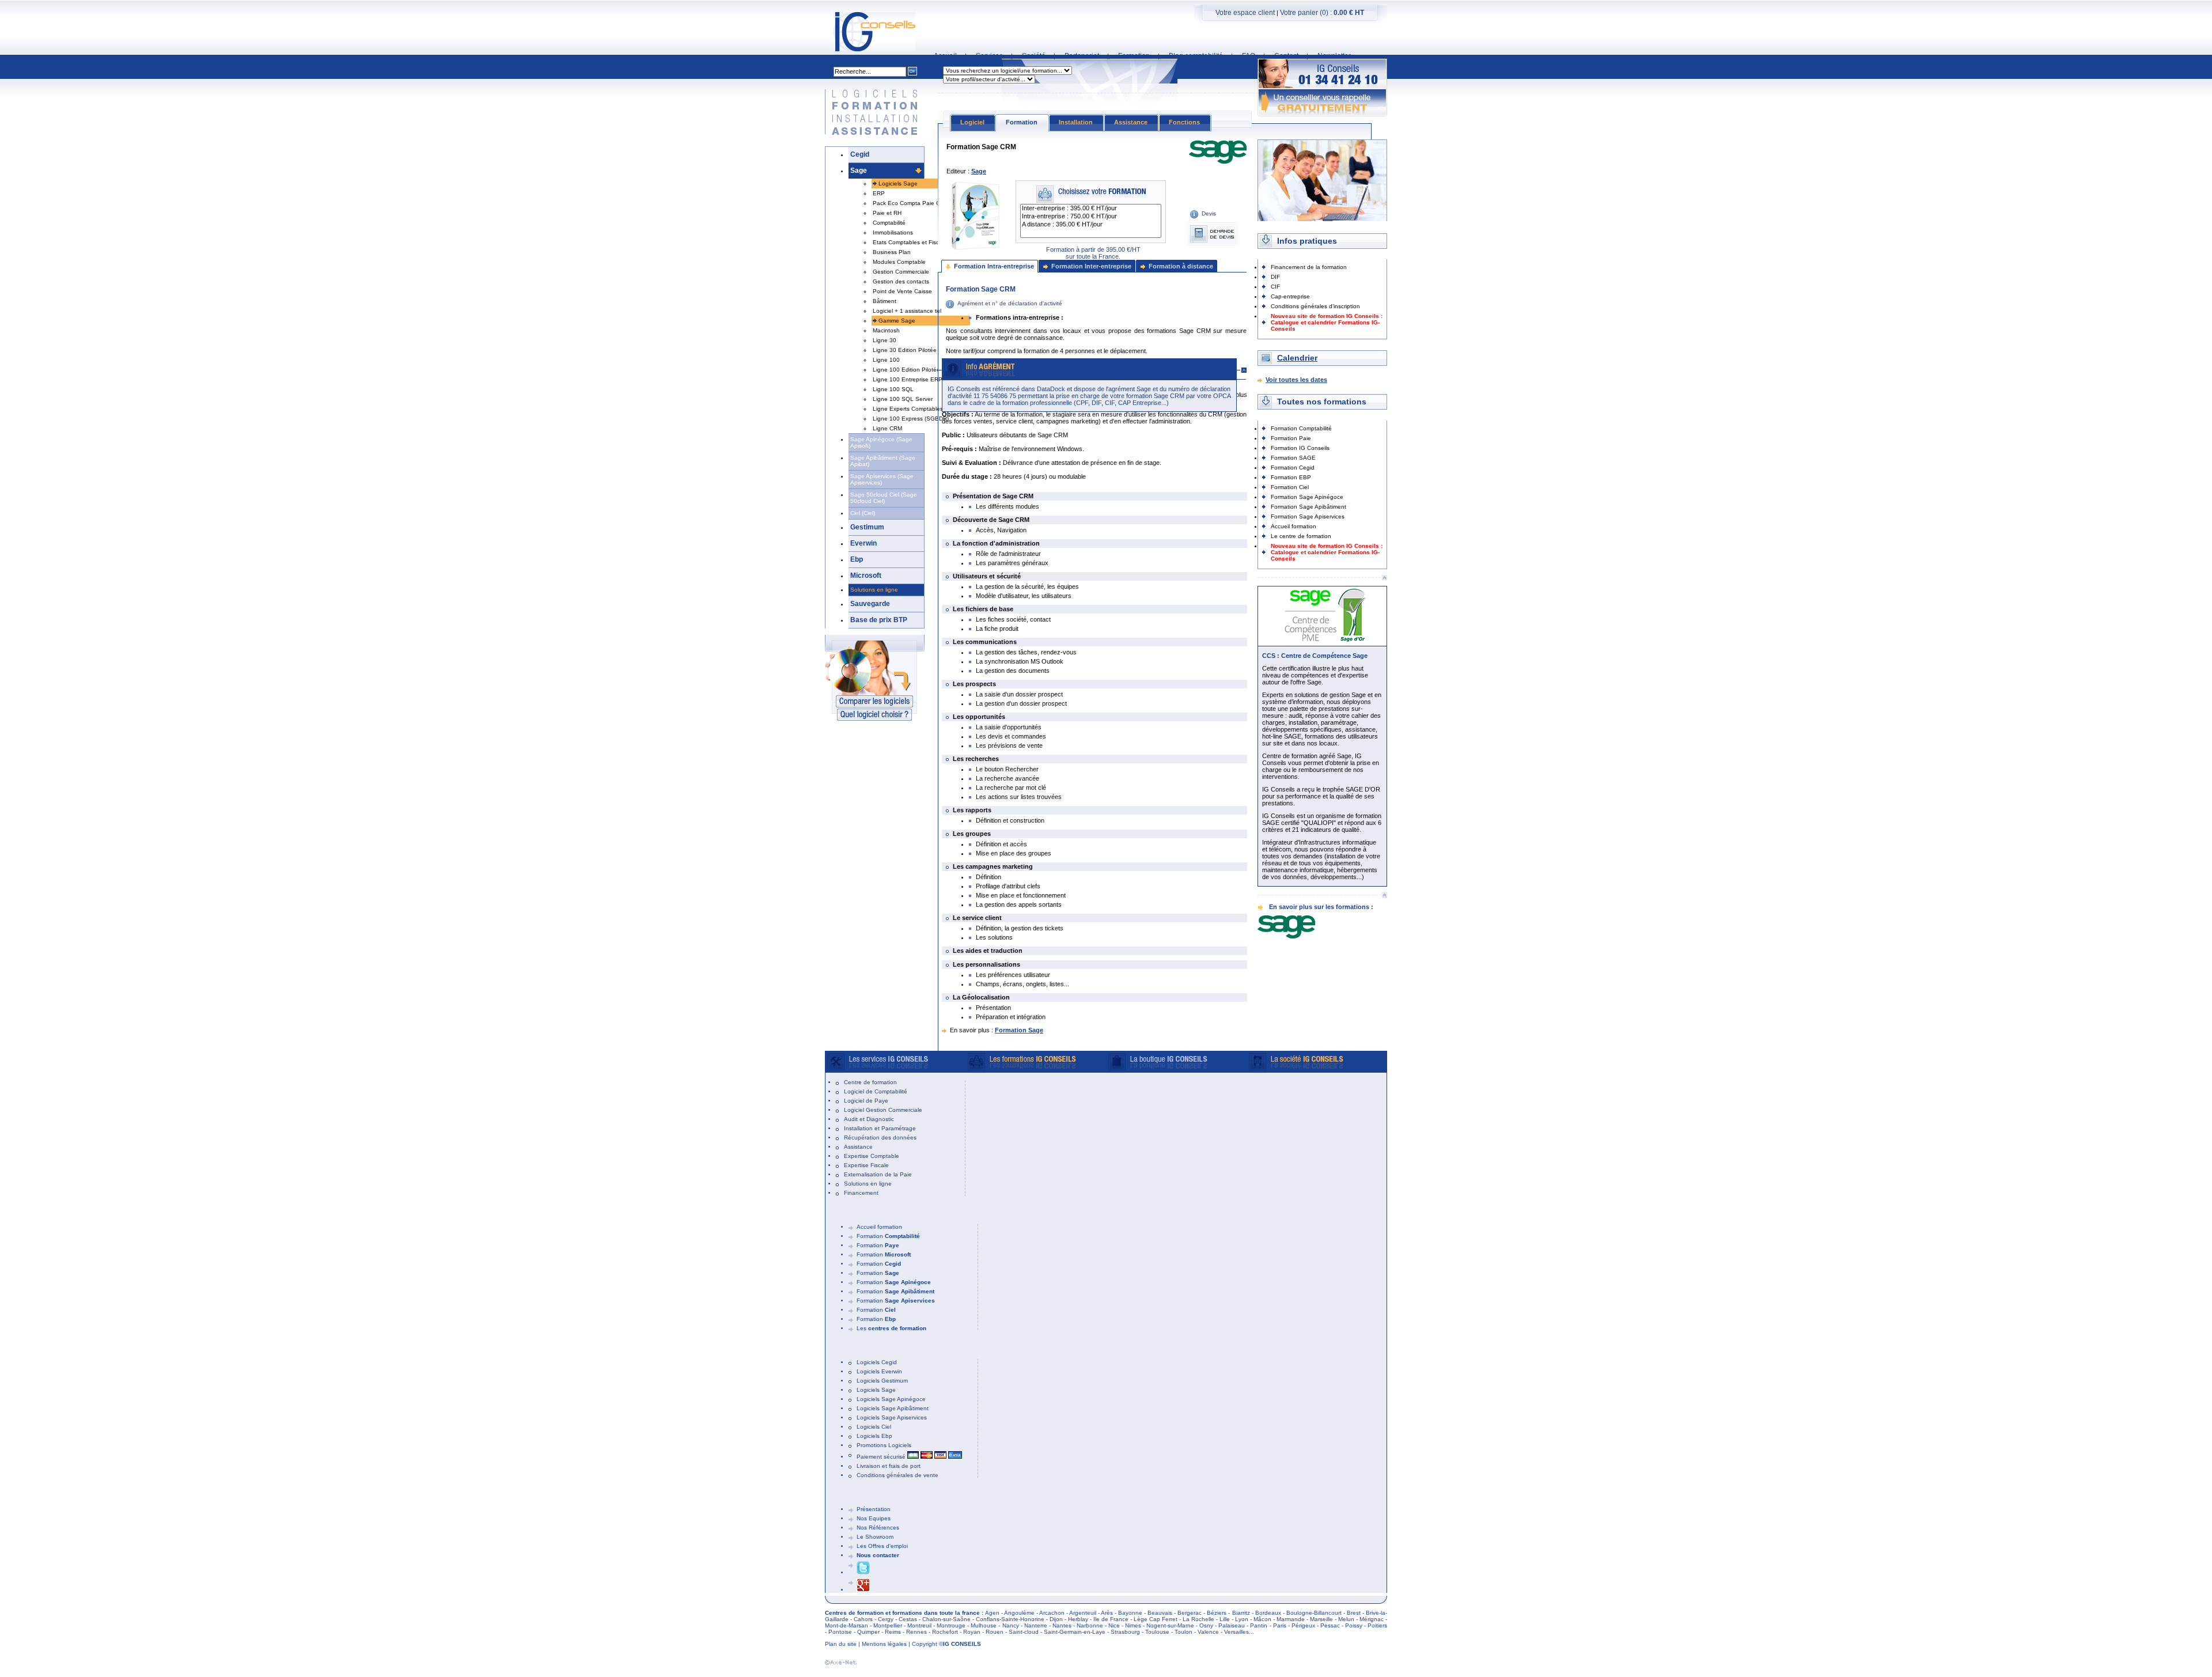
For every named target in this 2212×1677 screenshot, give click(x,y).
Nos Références (878, 1528)
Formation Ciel (1290, 487)
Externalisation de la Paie (878, 1174)
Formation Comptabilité (1301, 428)
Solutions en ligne (874, 590)
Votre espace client (1245, 13)
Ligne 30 (885, 340)
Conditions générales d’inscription (1315, 306)
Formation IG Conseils (1300, 448)
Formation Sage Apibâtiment (1308, 507)
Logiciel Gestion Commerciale (883, 1110)
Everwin (863, 543)
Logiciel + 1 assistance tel (907, 311)
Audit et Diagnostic (869, 1119)
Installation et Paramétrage (880, 1128)
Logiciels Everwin (879, 1371)
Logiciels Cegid (877, 1362)
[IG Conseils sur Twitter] (863, 1572)
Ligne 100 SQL (893, 389)
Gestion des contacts (901, 281)
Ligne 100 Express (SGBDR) (911, 419)
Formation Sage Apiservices (1308, 516)
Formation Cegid (1293, 467)
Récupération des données (880, 1137)
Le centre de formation (1301, 536)
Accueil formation (1294, 526)
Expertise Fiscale (866, 1165)
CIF (1275, 287)
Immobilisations (893, 232)
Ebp (857, 559)
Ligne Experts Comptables (908, 409)
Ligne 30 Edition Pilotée (905, 350)
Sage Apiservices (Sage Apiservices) (882, 479)
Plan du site (841, 1644)
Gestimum (867, 527)
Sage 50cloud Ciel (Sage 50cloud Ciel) (884, 498)
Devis (1209, 213)
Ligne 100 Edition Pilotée (906, 370)
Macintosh (886, 330)
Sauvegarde (870, 604)
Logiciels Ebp (874, 1436)
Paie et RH (887, 213)
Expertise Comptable (872, 1156)
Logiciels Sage (898, 183)
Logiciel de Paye (866, 1101)
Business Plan (892, 252)
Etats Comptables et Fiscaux (911, 242)
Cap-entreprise (1290, 296)
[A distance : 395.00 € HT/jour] (1091, 225)
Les (891, 1328)
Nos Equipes (874, 1518)
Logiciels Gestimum (882, 1381)
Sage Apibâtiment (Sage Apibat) (883, 461)
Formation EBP (1291, 477)
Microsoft (866, 576)
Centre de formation (870, 1082)
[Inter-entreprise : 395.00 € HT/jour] (1091, 209)
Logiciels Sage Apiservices (892, 1417)
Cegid (860, 154)
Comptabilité (889, 223)
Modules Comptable (899, 262)
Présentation (874, 1509)
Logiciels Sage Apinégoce (891, 1399)
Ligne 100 (886, 360)
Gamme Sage (897, 321)
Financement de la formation (1309, 267)
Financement (861, 1193)
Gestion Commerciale (901, 272)
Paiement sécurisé (882, 1457)
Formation (888, 1236)
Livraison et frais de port (889, 1466)
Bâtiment (885, 301)
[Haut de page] (1384, 578)
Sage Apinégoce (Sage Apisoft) (881, 442)
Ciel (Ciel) (863, 513)
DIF (1275, 277)
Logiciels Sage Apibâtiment (893, 1408)
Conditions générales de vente (897, 1475)
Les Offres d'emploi (882, 1546)
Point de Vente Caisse (902, 291)
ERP (879, 193)
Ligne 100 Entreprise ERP (908, 379)
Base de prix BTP (879, 620)
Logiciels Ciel (874, 1427)
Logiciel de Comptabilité (876, 1091)
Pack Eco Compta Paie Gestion (915, 203)
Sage (859, 171)
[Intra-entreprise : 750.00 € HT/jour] (1091, 217)
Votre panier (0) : (1322, 13)
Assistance (858, 1147)
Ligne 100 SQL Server (903, 399)
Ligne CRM (887, 428)
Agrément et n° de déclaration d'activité (1010, 303)
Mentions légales (884, 1644)
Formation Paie (1291, 438)
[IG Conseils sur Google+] (863, 1590)
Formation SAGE (1293, 458)
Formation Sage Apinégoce (1307, 497)
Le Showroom (875, 1537)
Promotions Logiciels (884, 1445)
